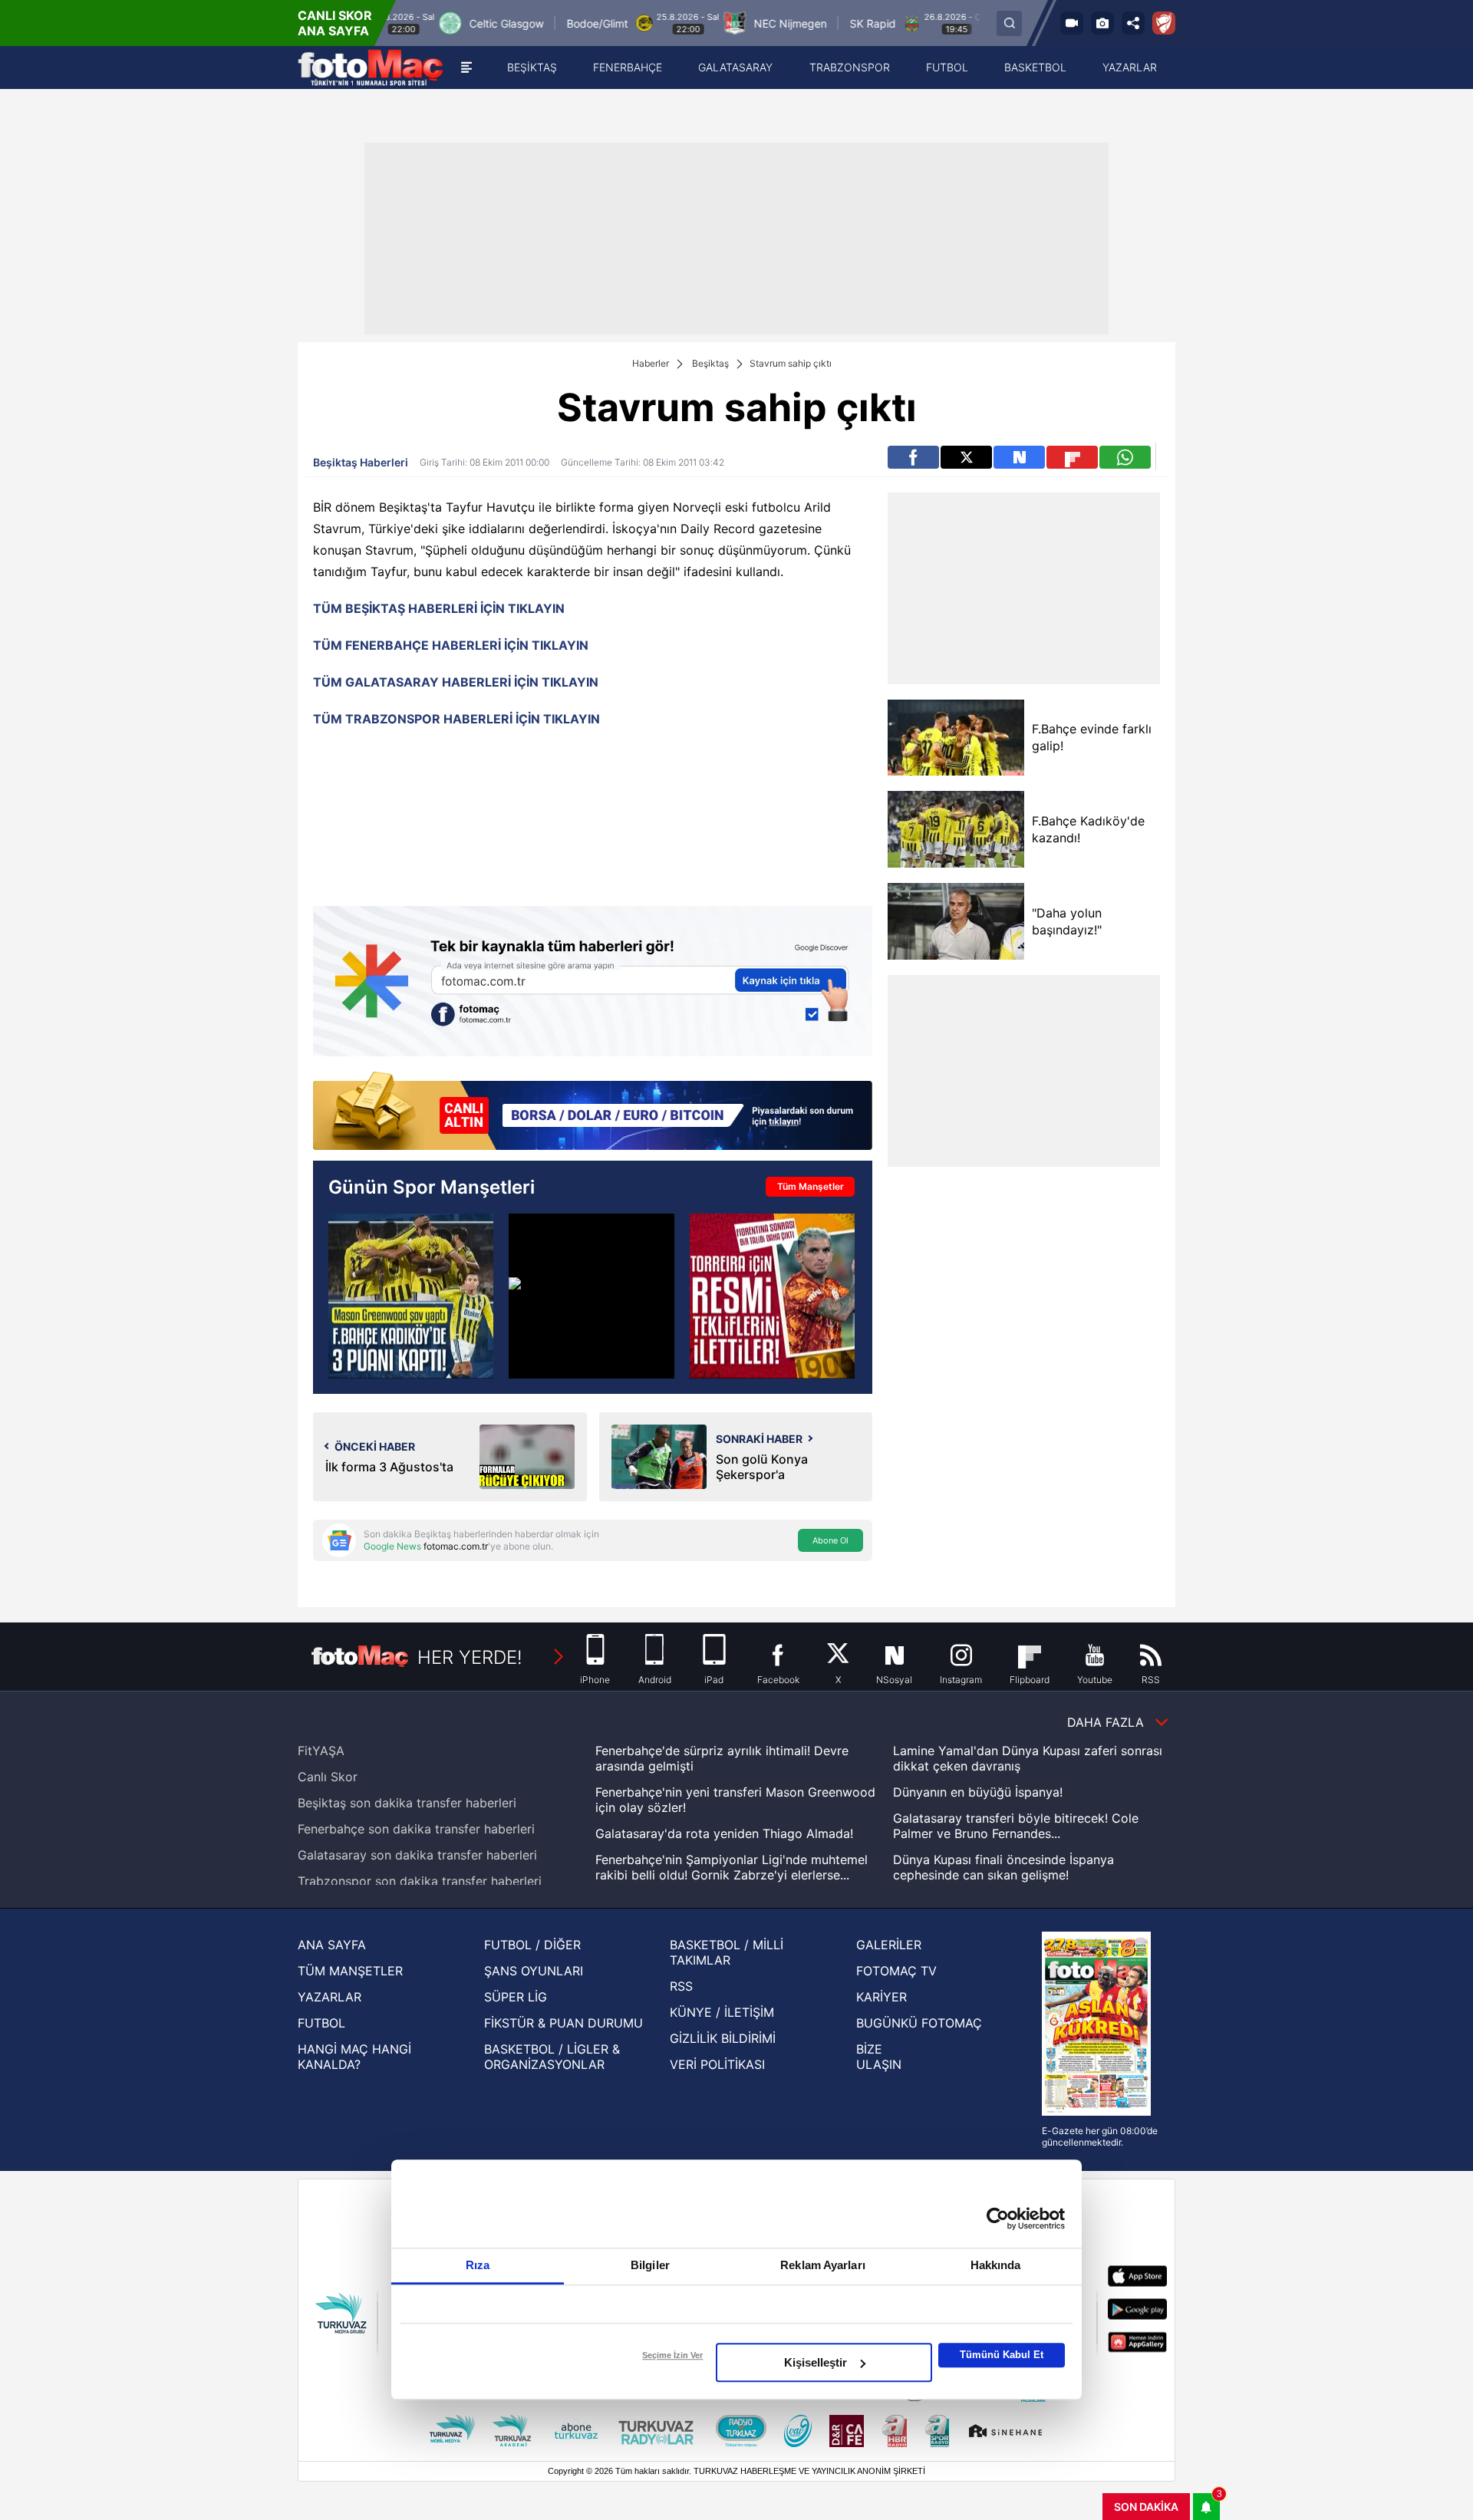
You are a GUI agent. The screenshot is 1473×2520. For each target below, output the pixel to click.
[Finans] (593, 1112)
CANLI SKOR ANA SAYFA (335, 23)
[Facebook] (913, 457)
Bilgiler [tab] (650, 2265)
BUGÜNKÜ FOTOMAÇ (919, 2023)
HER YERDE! (470, 1657)
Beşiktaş (710, 363)
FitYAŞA (321, 1751)
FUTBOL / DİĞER (532, 1945)
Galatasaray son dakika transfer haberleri (417, 1855)
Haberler (651, 363)
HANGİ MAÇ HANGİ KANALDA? (354, 2057)
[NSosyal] (1019, 457)
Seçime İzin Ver (672, 2355)
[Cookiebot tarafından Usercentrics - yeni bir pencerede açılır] (998, 2219)
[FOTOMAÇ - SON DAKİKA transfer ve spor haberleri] (371, 68)
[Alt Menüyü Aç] (466, 68)
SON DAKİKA (1146, 2507)
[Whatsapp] (1125, 457)
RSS (681, 1986)
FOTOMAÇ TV (896, 1971)
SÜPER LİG (516, 1997)
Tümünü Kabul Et (1002, 2355)
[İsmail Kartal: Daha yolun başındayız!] (591, 1296)
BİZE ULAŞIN (879, 2057)
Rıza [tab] (478, 2265)
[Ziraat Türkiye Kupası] (1164, 23)
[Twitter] (966, 457)
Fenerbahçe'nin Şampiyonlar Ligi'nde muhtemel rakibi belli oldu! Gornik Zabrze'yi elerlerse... (732, 1867)
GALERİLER (889, 1945)
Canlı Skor (328, 1777)
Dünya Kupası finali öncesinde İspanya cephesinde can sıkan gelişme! (1003, 1867)
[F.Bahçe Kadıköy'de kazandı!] (956, 829)
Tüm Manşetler (811, 1186)
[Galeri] (1102, 23)
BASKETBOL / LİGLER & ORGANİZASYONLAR (552, 2057)
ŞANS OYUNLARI (534, 1971)
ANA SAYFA (332, 1945)
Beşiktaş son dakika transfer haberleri (407, 1803)
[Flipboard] (1072, 457)
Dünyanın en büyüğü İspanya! (978, 1792)
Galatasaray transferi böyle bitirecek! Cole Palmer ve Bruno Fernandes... (1016, 1826)
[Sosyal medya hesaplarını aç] (1133, 23)
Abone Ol (830, 1540)
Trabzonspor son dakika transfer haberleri (420, 1881)
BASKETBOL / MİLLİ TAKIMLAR (727, 1952)
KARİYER (881, 1997)
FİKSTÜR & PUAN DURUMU (563, 2023)
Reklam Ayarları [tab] (823, 2265)
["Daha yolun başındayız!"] (956, 921)
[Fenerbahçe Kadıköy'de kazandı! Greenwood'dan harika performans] (411, 1296)
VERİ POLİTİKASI (717, 2064)
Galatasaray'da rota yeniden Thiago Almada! (724, 1833)
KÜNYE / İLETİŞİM (722, 2012)
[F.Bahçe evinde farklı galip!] (956, 738)
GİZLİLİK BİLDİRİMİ (723, 2038)
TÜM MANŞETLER (350, 1971)
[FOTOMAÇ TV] (1072, 23)
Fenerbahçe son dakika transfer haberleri (416, 1829)
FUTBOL (321, 2023)
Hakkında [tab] (996, 2265)
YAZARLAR (330, 1997)
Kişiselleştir (816, 2362)
